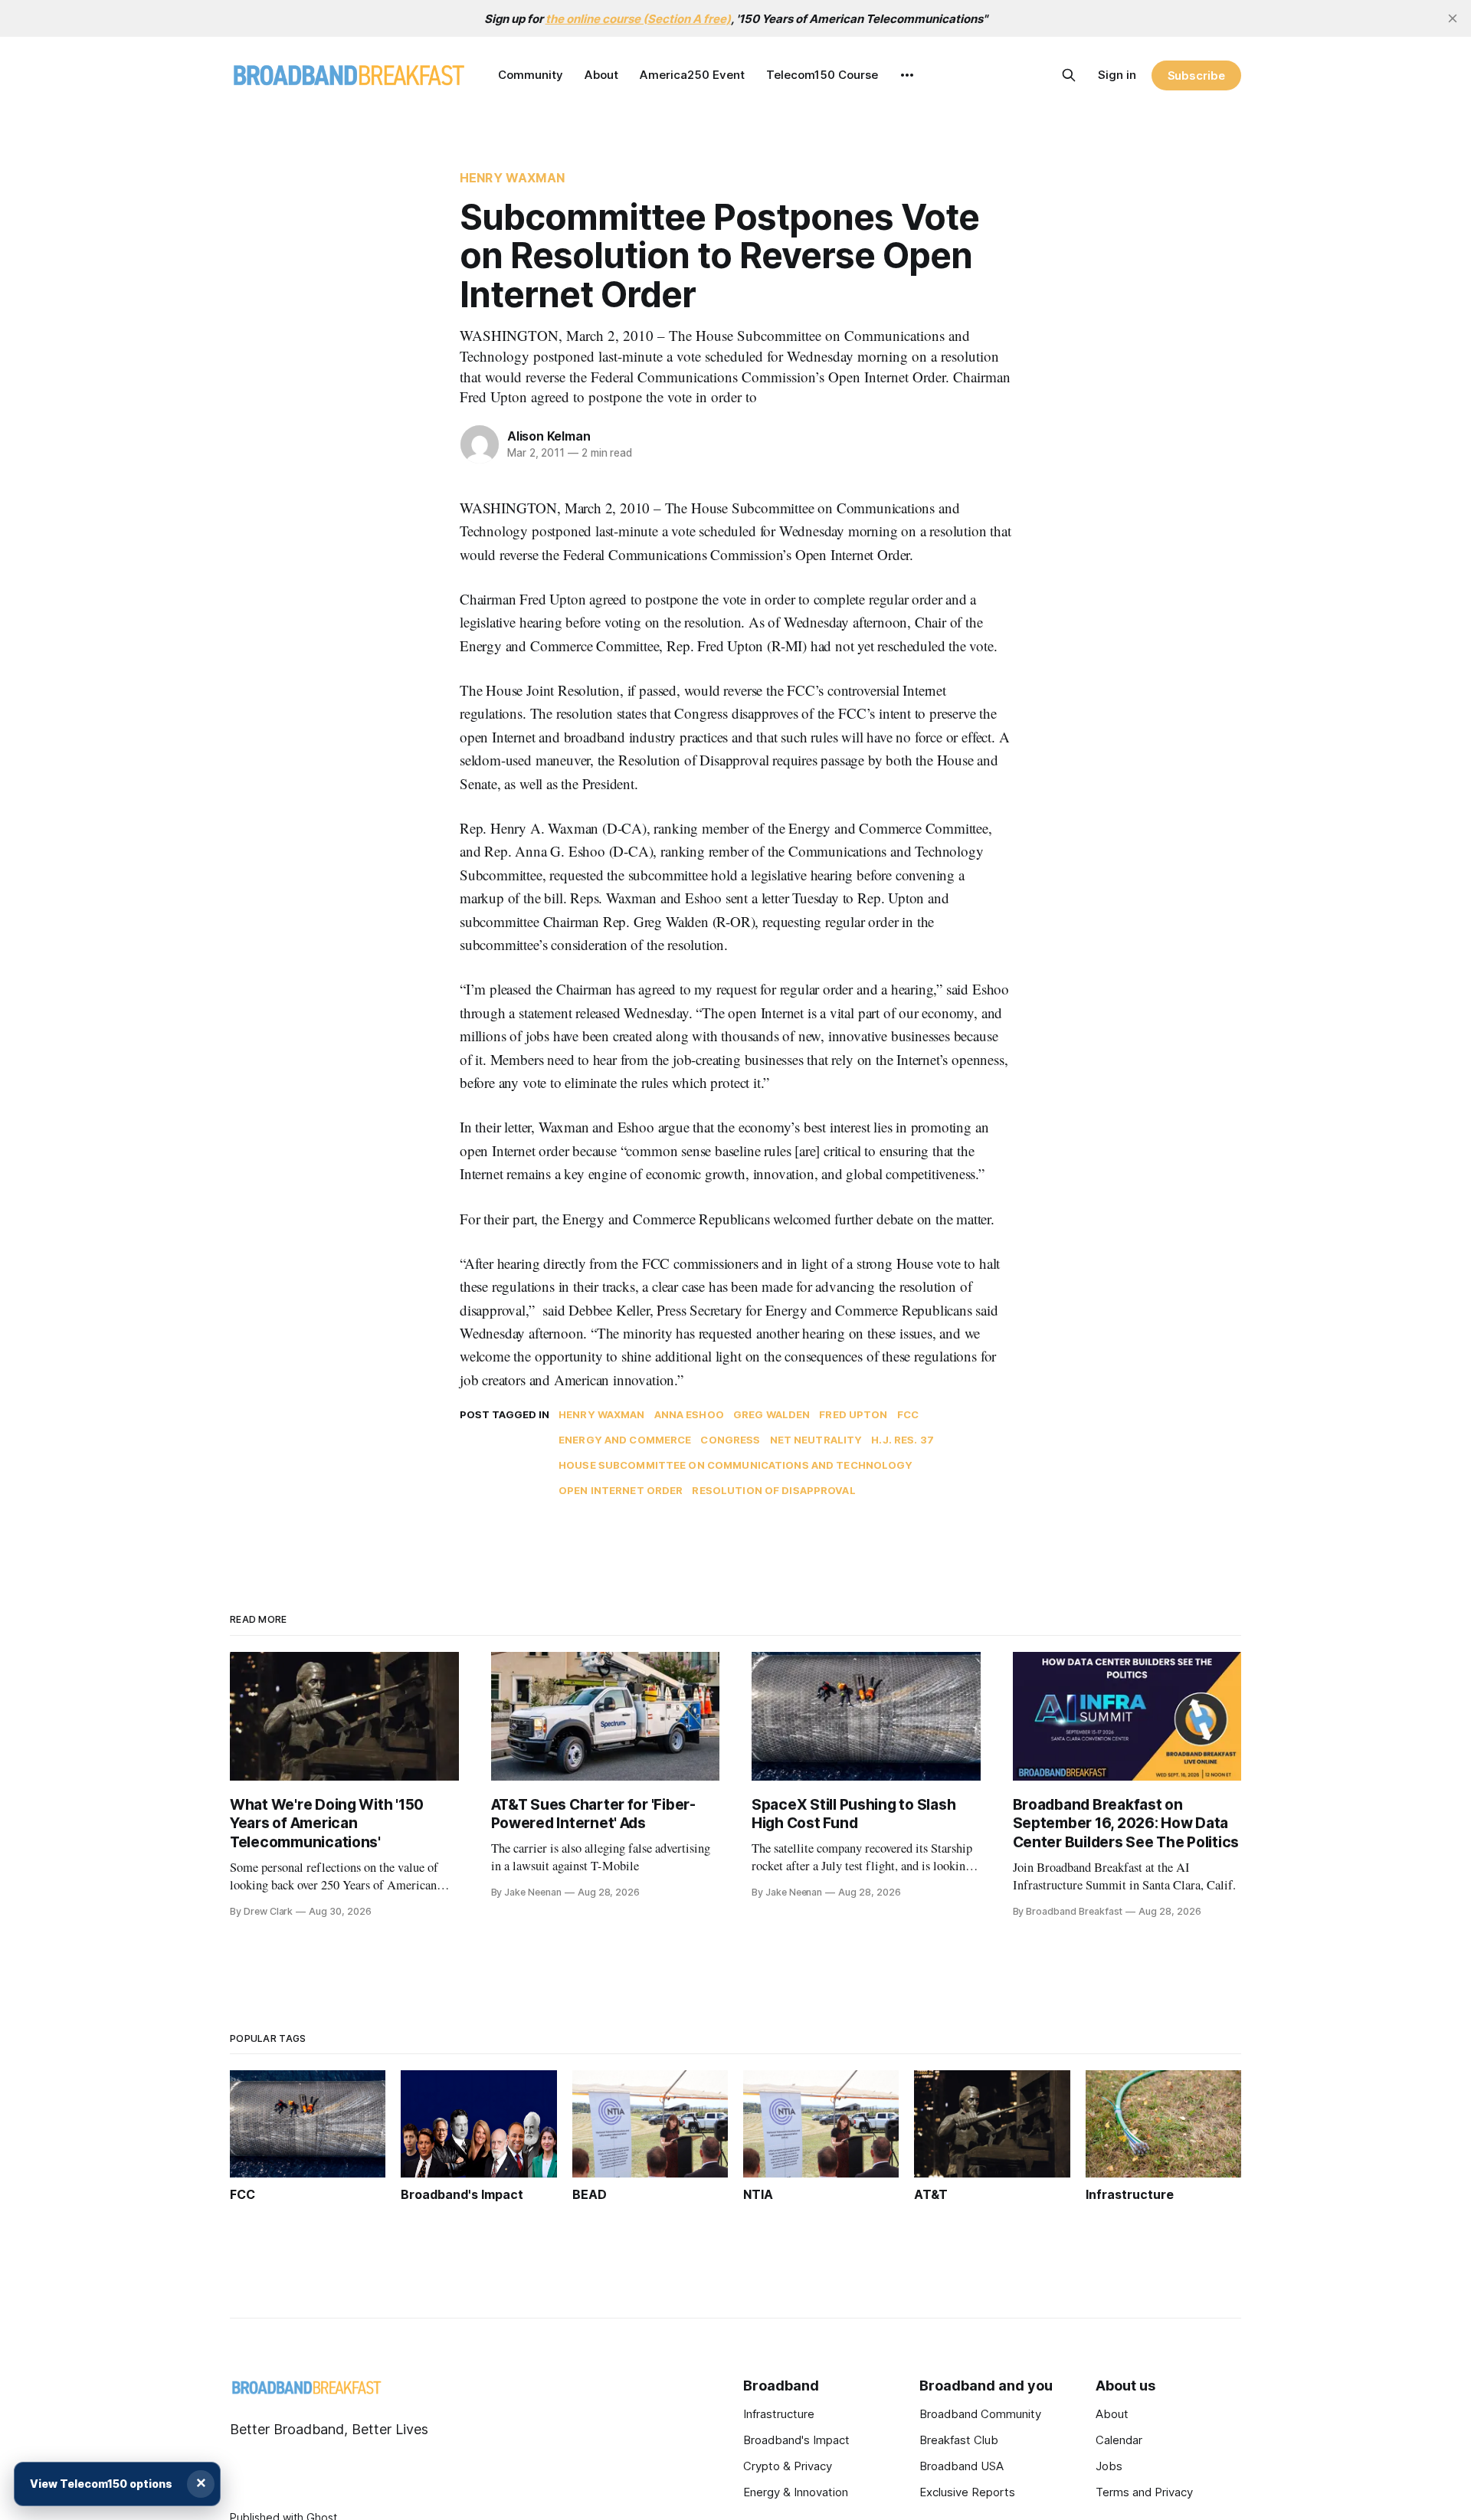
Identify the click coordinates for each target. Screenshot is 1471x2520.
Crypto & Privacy (788, 2466)
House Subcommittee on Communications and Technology (736, 1465)
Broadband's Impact (796, 2440)
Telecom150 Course (822, 75)
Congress (730, 1440)
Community (531, 75)
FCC (908, 1414)
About (601, 75)
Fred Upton (853, 1414)
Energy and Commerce (625, 1440)
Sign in (1117, 75)
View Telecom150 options (101, 2484)
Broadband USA (962, 2466)
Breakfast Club (959, 2440)
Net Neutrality (816, 1440)
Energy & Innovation (796, 2492)
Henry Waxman (512, 178)
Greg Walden (772, 1414)
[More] (907, 75)
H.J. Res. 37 (903, 1440)
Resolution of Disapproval (773, 1490)
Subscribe (1196, 75)
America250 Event (692, 75)
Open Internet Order (621, 1490)
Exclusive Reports (967, 2492)
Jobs (1109, 2466)
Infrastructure (779, 2414)
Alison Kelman (549, 436)
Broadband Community (980, 2414)
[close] (1453, 18)
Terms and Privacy (1144, 2492)
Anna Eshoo (689, 1414)
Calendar (1119, 2440)
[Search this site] (1069, 75)
